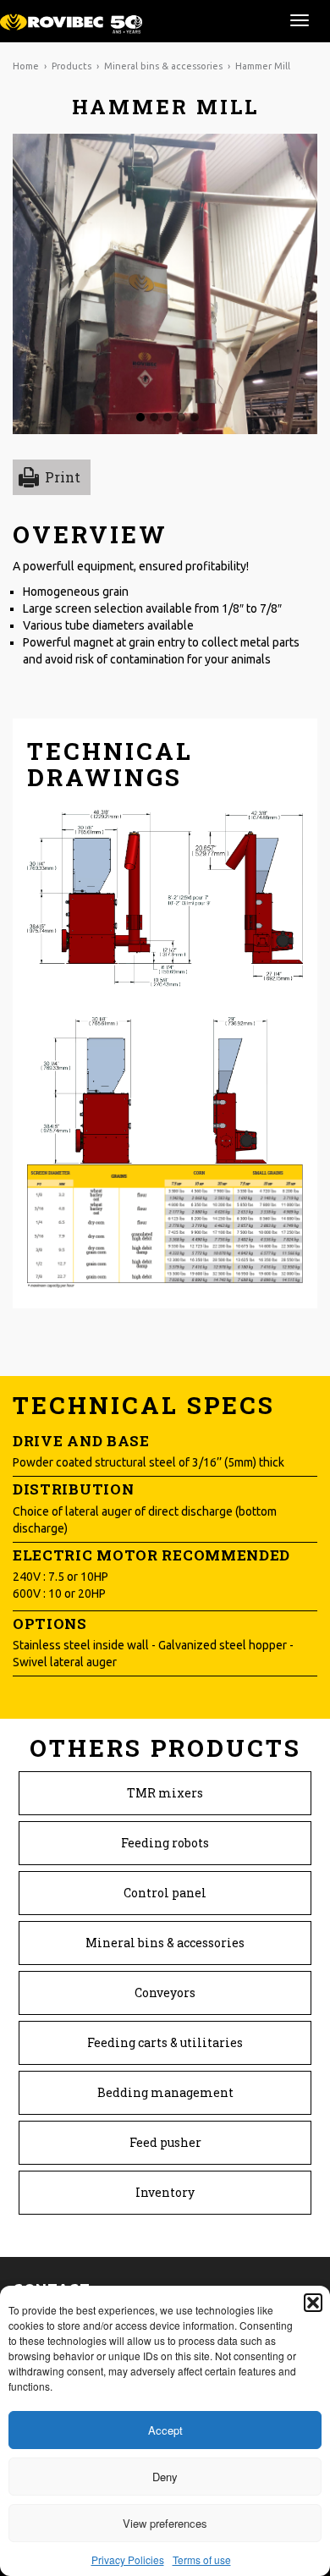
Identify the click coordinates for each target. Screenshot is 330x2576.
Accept (165, 2430)
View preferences (165, 2523)
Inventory (165, 2192)
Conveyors (165, 1993)
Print (63, 477)
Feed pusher (165, 2142)
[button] (313, 2303)
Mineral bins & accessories (163, 66)
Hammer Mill (263, 66)
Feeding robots (165, 1843)
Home (26, 66)
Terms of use (202, 2559)
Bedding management (165, 2092)
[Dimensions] (165, 985)
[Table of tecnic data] (165, 1224)
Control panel (165, 1893)
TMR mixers (165, 1793)
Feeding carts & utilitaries (165, 2042)
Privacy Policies (128, 2559)
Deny (165, 2477)
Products (71, 66)
